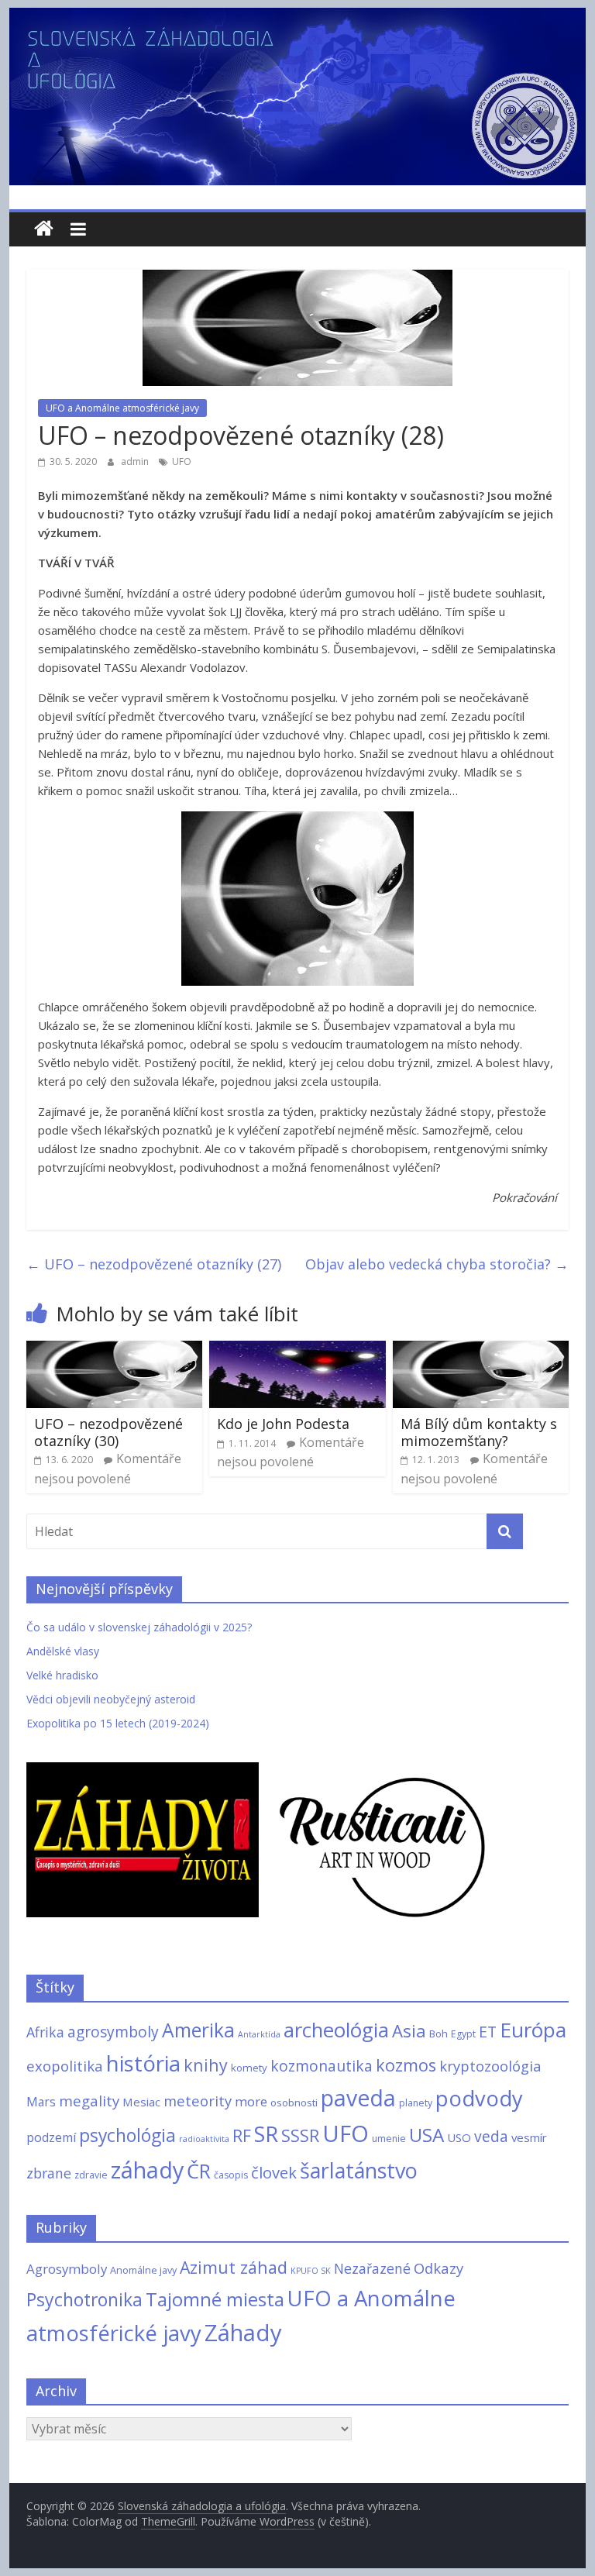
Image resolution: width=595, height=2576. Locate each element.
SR (266, 2134)
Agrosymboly (67, 2269)
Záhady (243, 2333)
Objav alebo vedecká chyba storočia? (437, 1264)
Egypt (463, 2034)
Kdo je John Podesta (283, 1424)
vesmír (529, 2137)
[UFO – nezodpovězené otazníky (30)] (115, 1350)
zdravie (91, 2175)
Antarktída (259, 2034)
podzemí (51, 2137)
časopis (231, 2175)
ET (488, 2032)
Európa (533, 2030)
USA (426, 2135)
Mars (41, 2102)
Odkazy (439, 2268)
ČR (199, 2171)
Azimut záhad (234, 2267)
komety (249, 2068)
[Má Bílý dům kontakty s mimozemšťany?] (481, 1350)
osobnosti (294, 2102)
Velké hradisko (62, 1675)
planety (416, 2103)
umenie (389, 2139)
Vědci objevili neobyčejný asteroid (111, 1699)
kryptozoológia (490, 2066)
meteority (198, 2101)
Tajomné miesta (215, 2299)
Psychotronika (84, 2299)
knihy (206, 2065)
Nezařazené (372, 2268)
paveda (358, 2098)
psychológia (127, 2135)
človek (274, 2172)
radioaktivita (204, 2139)
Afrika (45, 2032)
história (143, 2063)
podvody (479, 2098)
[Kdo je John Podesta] (297, 1350)
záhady (147, 2170)
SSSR (300, 2135)
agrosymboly (113, 2032)
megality (89, 2101)
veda (491, 2136)
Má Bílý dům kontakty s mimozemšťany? (479, 1432)
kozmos (406, 2065)
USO (459, 2137)
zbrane (49, 2173)
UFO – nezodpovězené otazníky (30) (108, 1432)
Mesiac (141, 2102)
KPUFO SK (311, 2271)
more (251, 2101)
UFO (182, 461)
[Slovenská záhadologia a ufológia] (44, 229)
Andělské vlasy (63, 1651)
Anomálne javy (143, 2270)
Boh (439, 2034)
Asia (409, 2030)
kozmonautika (322, 2066)
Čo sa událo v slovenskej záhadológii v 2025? (139, 1627)
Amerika (198, 2030)
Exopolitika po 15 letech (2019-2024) (118, 1723)
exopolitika (65, 2066)
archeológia (336, 2030)
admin (136, 461)
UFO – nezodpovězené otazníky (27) (154, 1264)
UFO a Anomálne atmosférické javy (122, 408)
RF (242, 2136)
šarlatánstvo (359, 2170)
